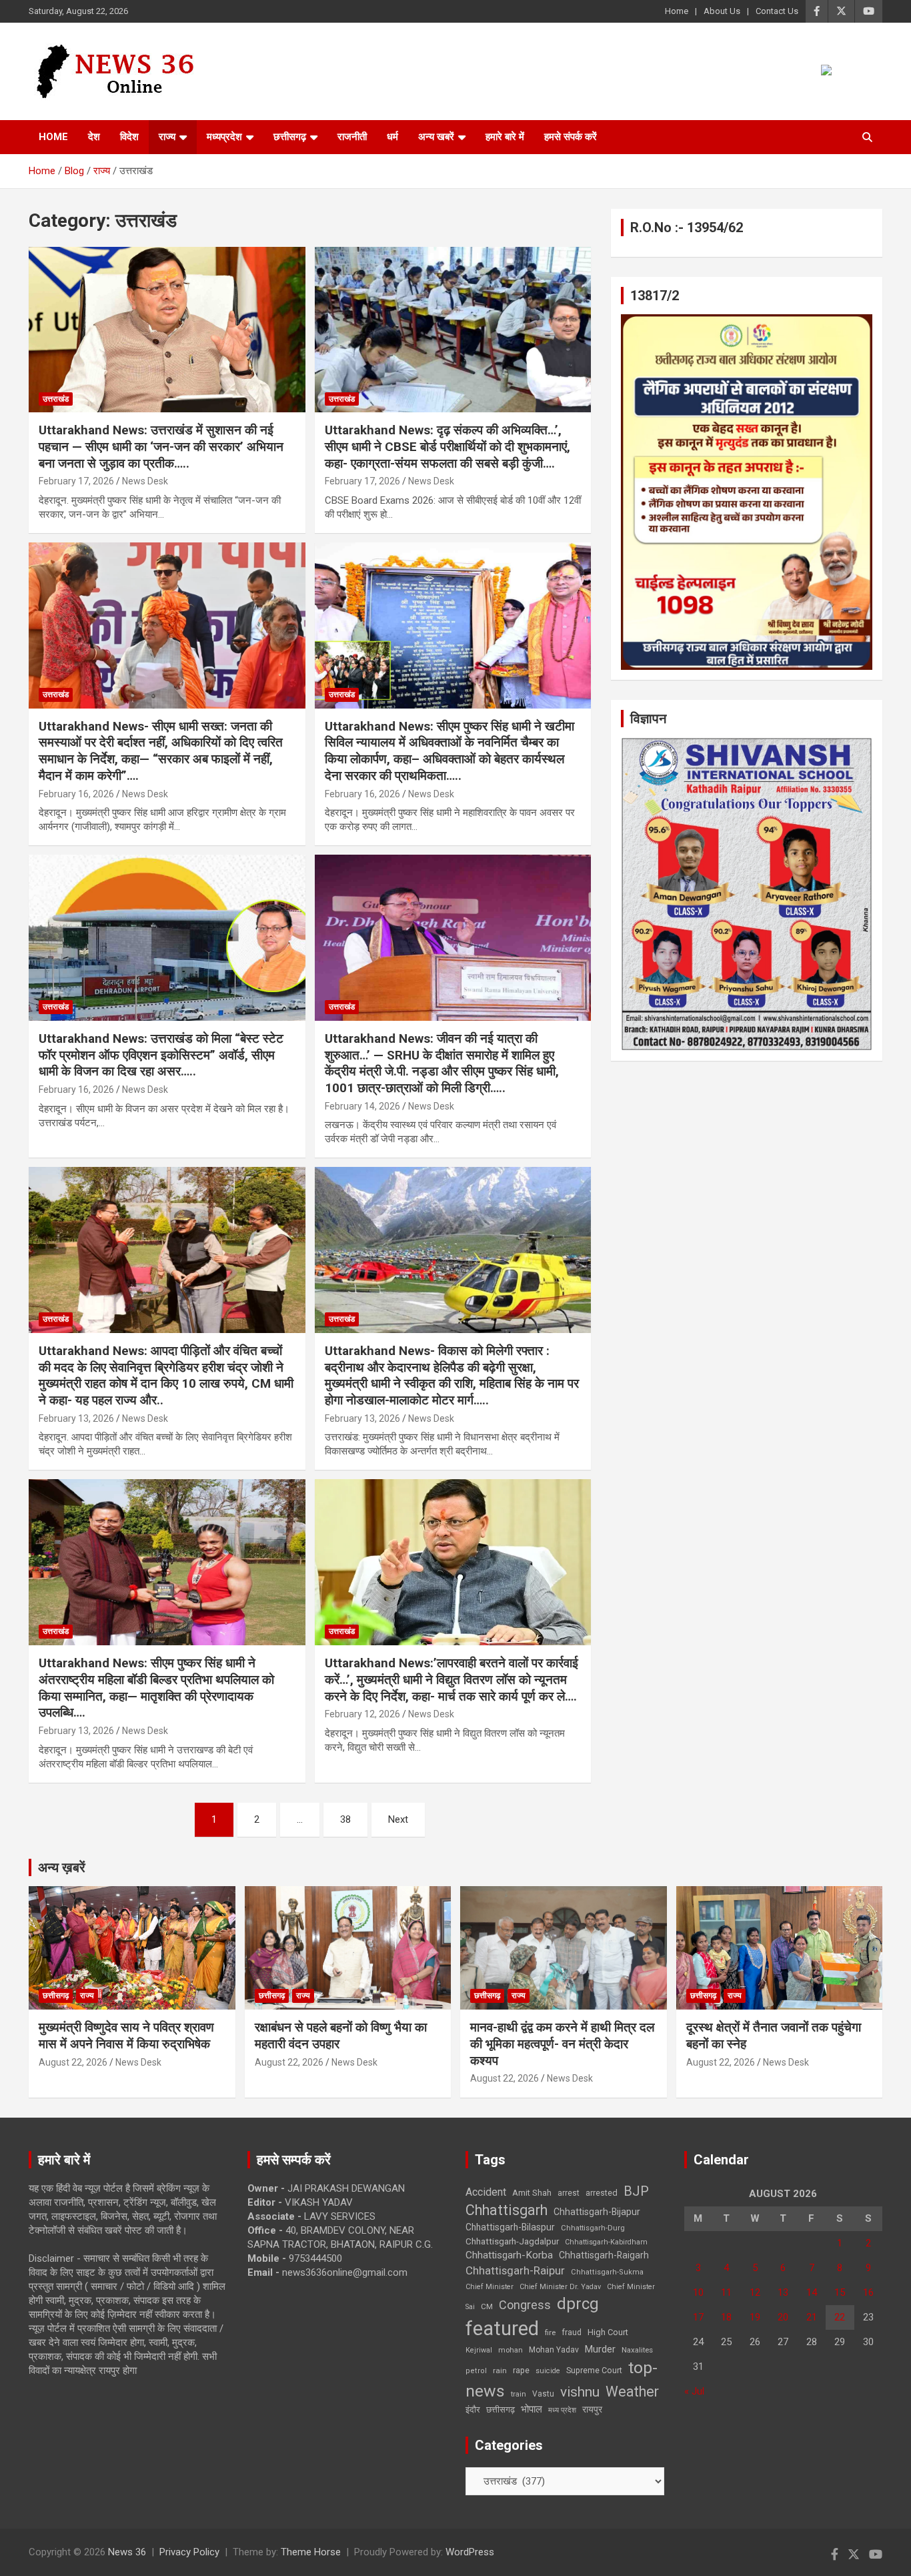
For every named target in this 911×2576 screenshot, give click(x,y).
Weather (632, 2392)
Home (677, 11)
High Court (608, 2332)
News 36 (127, 2552)
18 (726, 2317)
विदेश (129, 137)
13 (783, 2292)
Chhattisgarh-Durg (593, 2228)
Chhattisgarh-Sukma (607, 2272)
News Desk (145, 481)
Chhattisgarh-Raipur (515, 2270)
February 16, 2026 (76, 794)
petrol (476, 2371)
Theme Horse (311, 2552)
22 (840, 2317)
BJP (636, 2191)
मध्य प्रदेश (562, 2410)
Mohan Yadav (554, 2350)
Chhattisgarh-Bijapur (597, 2212)
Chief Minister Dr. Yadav (560, 2287)
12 (755, 2292)
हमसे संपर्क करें (571, 137)
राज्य (167, 137)
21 (812, 2317)
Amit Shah (532, 2193)
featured (502, 2328)
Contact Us (777, 11)
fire (550, 2332)
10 (698, 2292)
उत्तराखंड (56, 399)
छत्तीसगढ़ (501, 2410)
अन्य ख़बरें (62, 1867)
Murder (600, 2349)
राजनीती (352, 137)
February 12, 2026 (362, 1714)
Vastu (543, 2394)
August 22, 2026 (73, 2062)
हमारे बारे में (505, 137)
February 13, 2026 (76, 1418)
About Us (722, 11)
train (519, 2394)
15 (840, 2292)
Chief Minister (490, 2287)
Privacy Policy (189, 2552)
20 (783, 2317)
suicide (548, 2371)
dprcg (578, 2304)
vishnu (580, 2392)
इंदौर (473, 2410)
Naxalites (637, 2350)
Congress (525, 2305)
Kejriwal (479, 2350)
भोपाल (532, 2409)
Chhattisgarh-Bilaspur (510, 2227)
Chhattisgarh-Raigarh (604, 2255)
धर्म (392, 137)
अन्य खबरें (436, 137)
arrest (569, 2193)
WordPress (470, 2552)
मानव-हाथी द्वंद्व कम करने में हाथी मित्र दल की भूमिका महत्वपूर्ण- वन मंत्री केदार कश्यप (562, 2044)
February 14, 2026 (362, 1106)
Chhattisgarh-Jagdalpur (512, 2241)
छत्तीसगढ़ (290, 137)
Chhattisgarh (507, 2210)
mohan (511, 2350)
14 (812, 2292)
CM (487, 2306)
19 (755, 2317)
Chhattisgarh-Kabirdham (606, 2242)
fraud (572, 2332)
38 (345, 1819)
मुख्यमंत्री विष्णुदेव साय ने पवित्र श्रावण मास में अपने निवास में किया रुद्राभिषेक (126, 2036)
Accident (486, 2192)
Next (398, 1819)
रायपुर (592, 2409)
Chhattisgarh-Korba (509, 2255)
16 (868, 2292)
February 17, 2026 (76, 481)
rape (521, 2370)
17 (698, 2317)
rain (500, 2371)
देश (94, 137)
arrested (602, 2193)
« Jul (694, 2391)
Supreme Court (594, 2370)
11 (726, 2292)
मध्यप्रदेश (224, 137)
